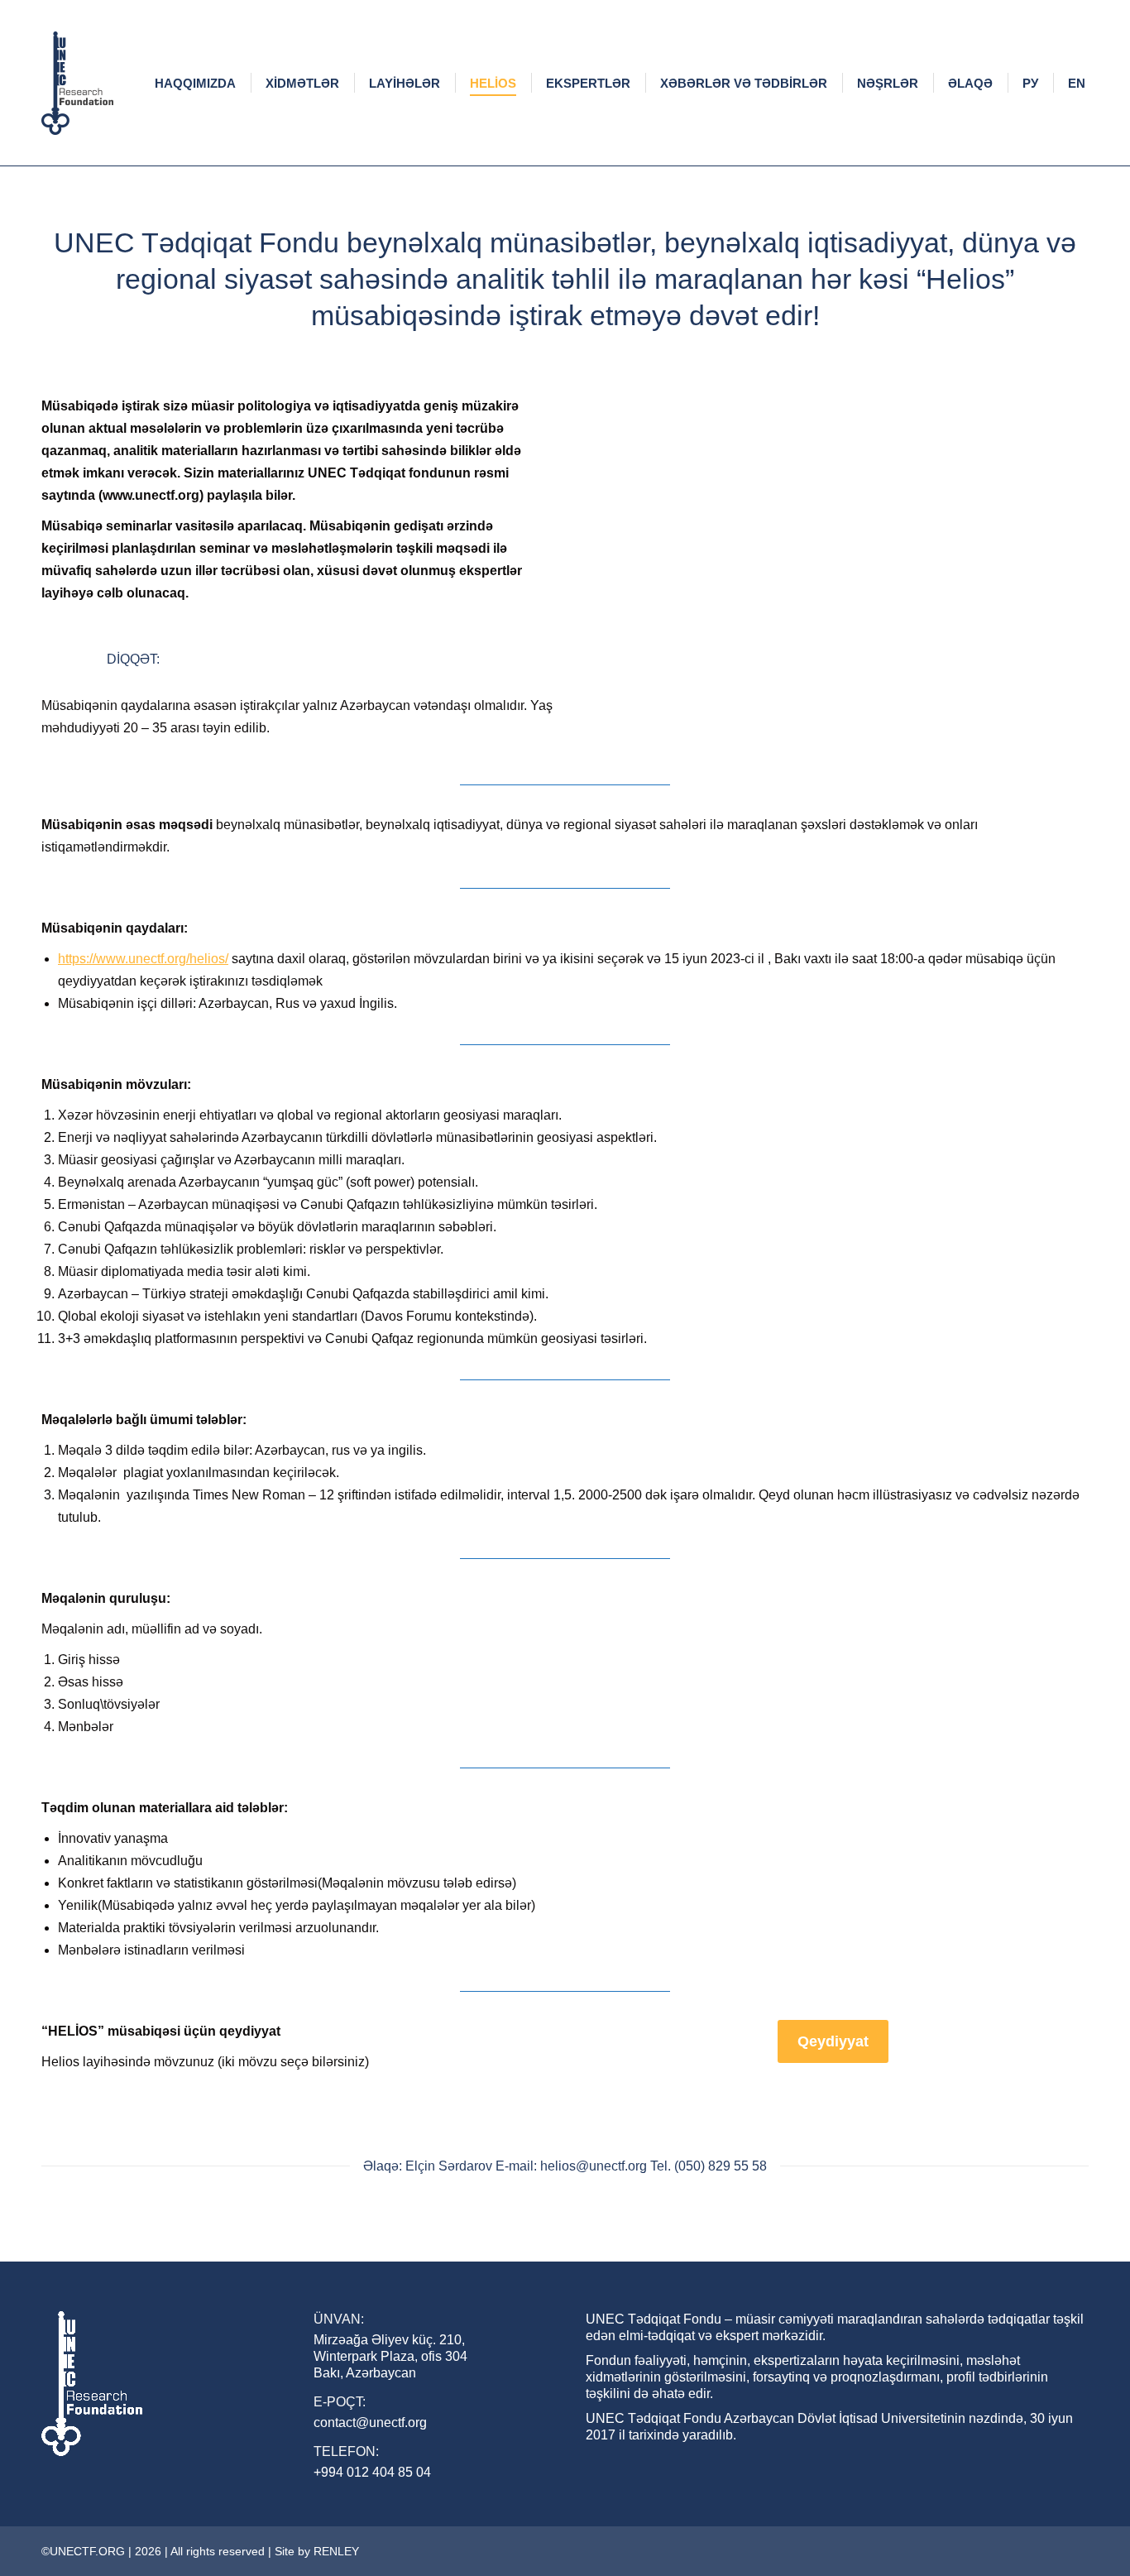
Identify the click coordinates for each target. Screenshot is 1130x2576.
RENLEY (336, 2551)
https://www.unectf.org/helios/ (143, 959)
